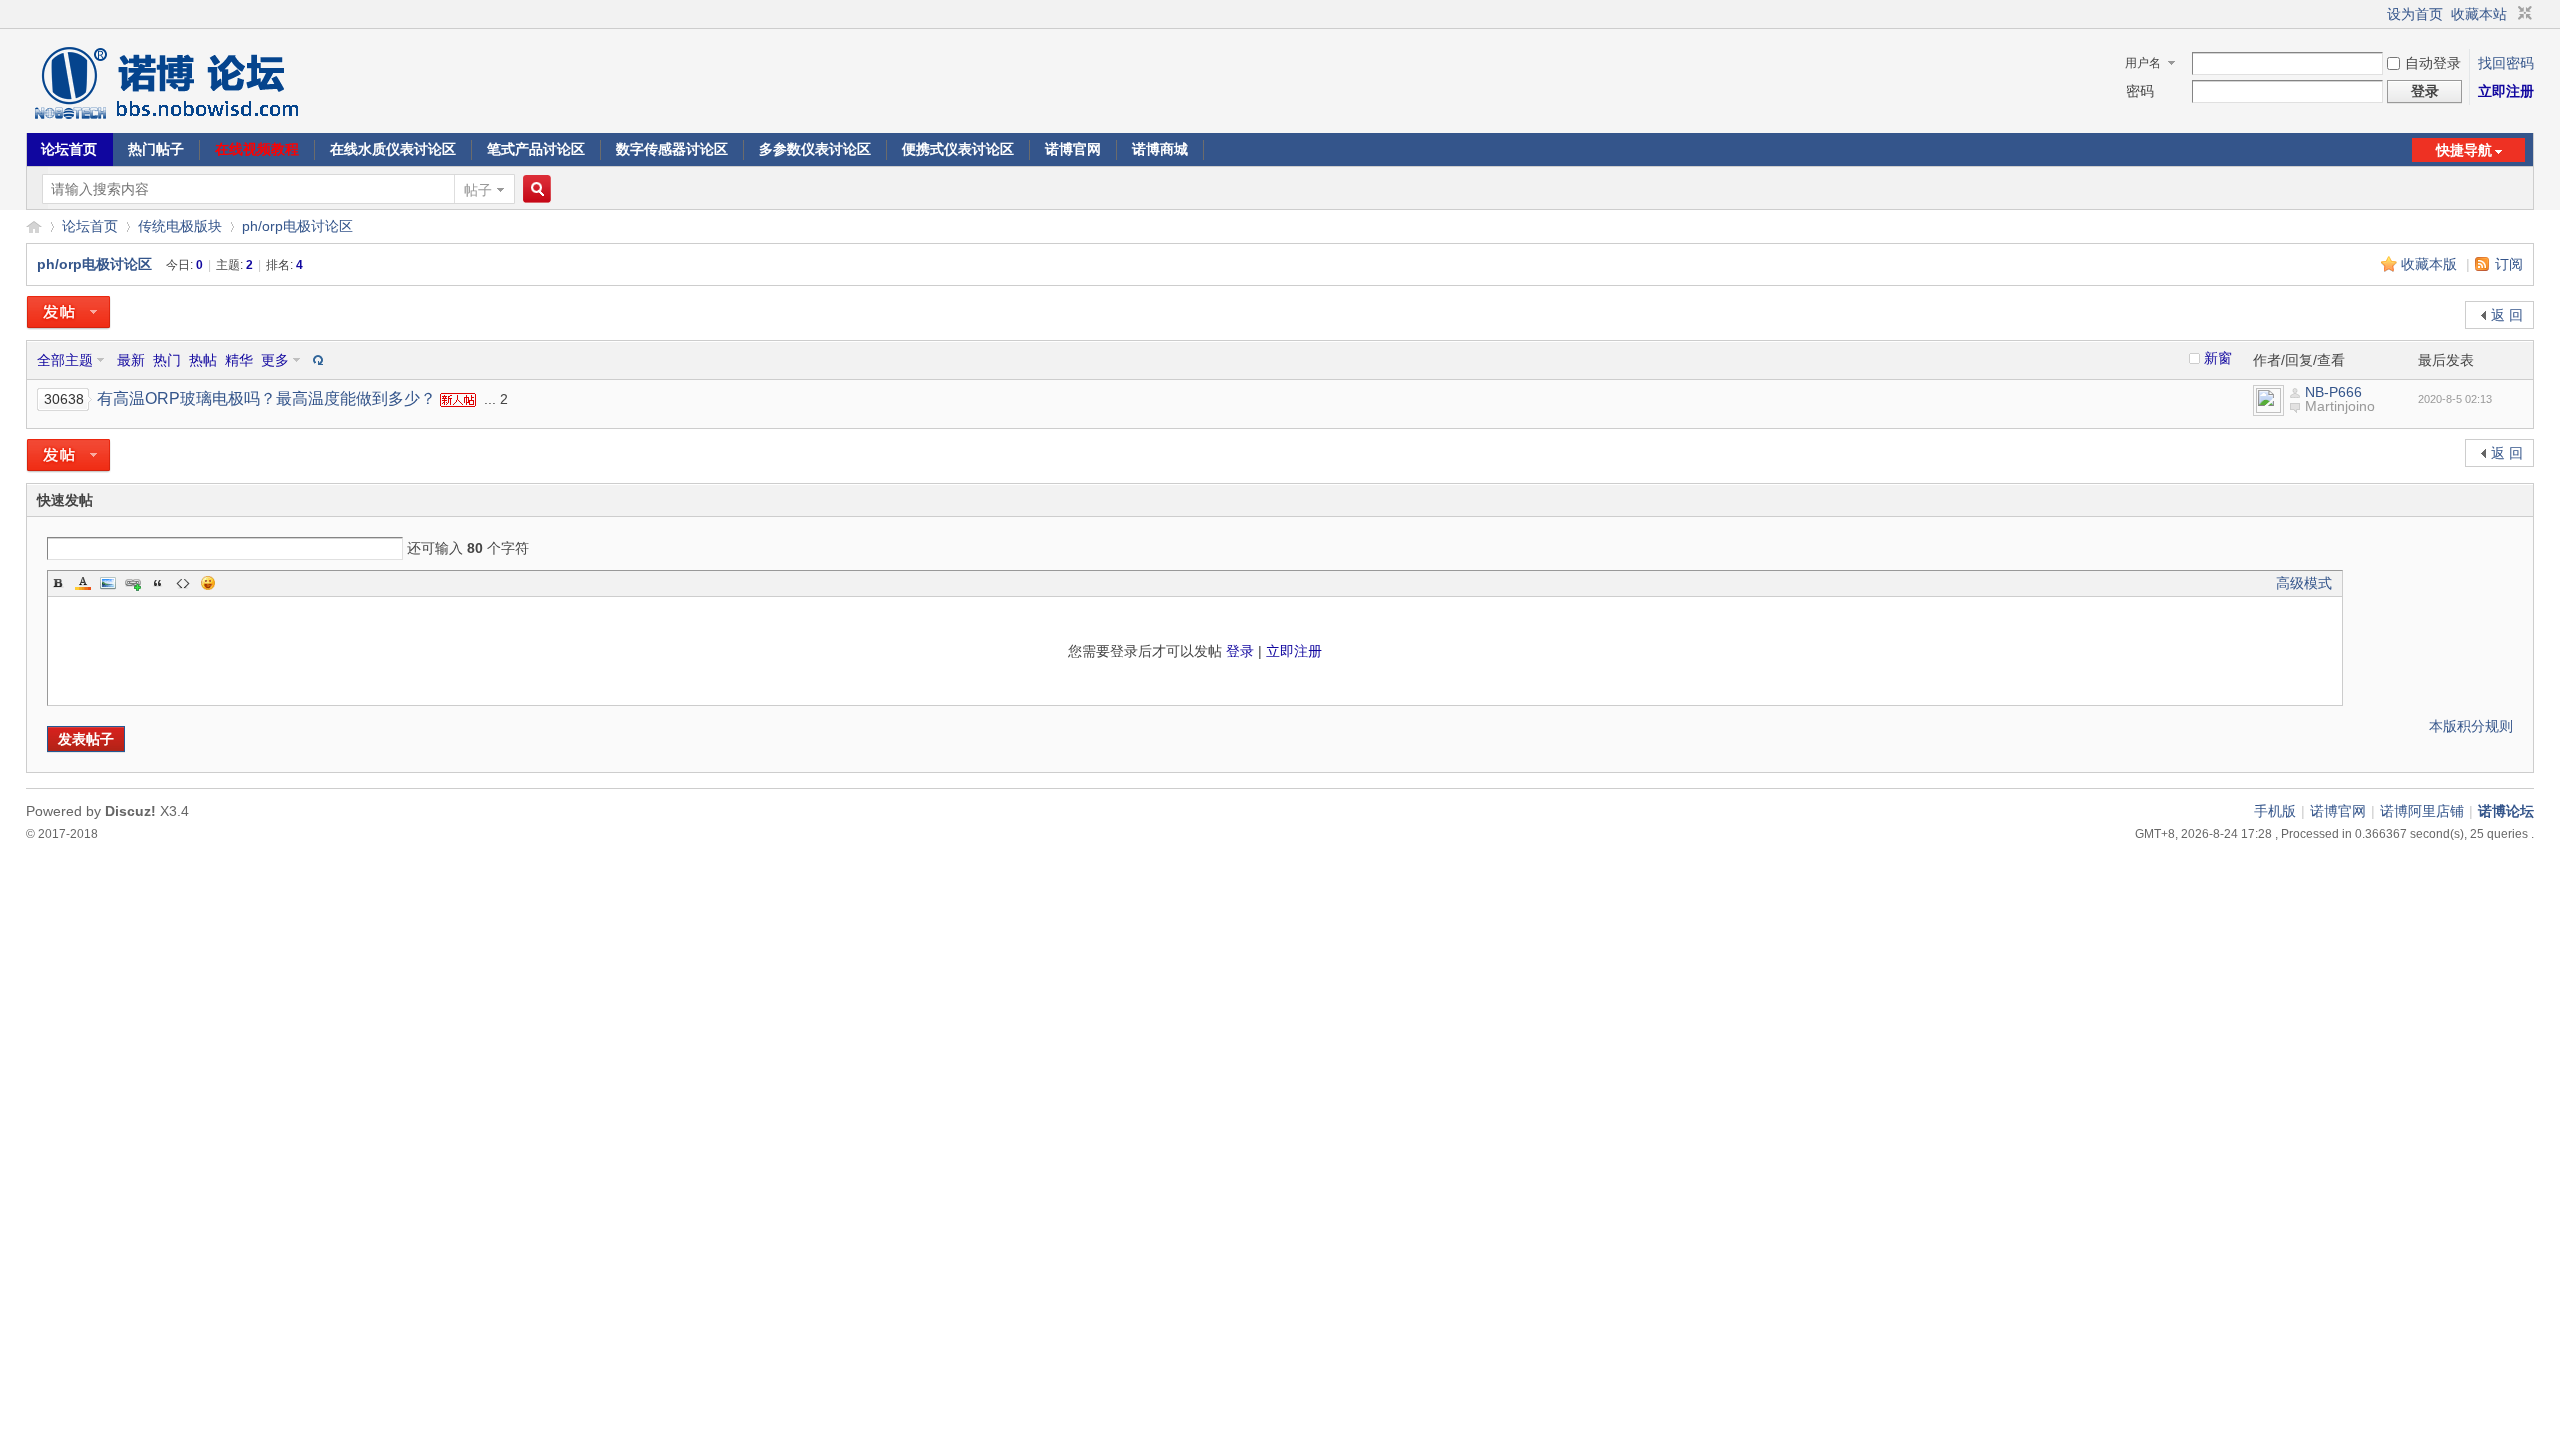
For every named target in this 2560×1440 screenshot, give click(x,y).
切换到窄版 (2522, 14)
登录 (1240, 651)
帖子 (478, 190)
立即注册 (2506, 91)
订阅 (2509, 264)
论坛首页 (69, 149)
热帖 (203, 360)
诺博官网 (1073, 149)
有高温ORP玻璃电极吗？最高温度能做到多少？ (266, 398)
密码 (2140, 91)
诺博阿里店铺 (2422, 811)
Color (83, 583)
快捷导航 (2464, 150)
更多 (275, 360)
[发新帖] (68, 313)
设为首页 (2415, 14)
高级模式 (2304, 583)
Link (133, 583)
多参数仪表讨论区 (815, 149)
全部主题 (65, 360)
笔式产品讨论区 (536, 149)
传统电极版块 (180, 226)
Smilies (208, 583)
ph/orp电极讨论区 (297, 226)
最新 (131, 360)
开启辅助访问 (2378, 14)
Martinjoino (2340, 406)
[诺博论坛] (166, 120)
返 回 (2507, 315)
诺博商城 (1160, 149)
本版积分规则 (2471, 726)
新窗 (2218, 358)
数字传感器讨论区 (672, 149)
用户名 (2143, 63)
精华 (239, 360)
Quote (158, 583)
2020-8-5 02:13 (2455, 399)
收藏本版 (2431, 264)
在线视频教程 (257, 149)
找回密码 (2506, 63)
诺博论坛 (34, 226)
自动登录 (2433, 63)
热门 (167, 360)
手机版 (2275, 811)
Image (108, 583)
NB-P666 (2333, 392)
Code (183, 583)
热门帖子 (156, 149)
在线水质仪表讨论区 (393, 149)
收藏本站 (2479, 14)
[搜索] (534, 189)
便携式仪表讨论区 (958, 149)
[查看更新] (316, 360)
